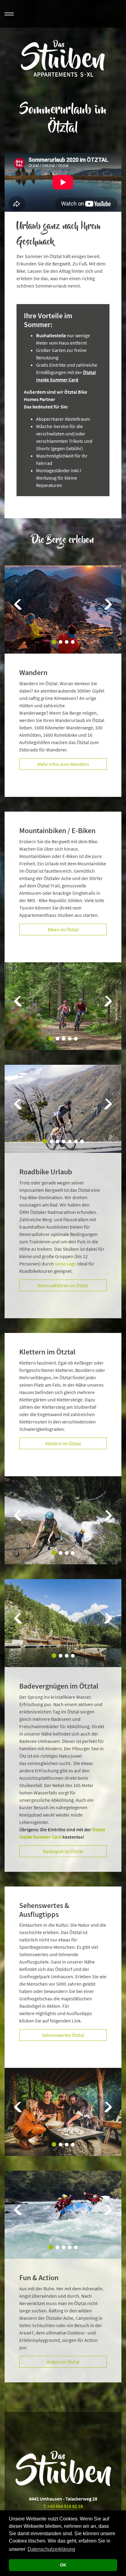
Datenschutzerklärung (51, 2549)
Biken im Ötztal (63, 929)
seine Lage (66, 1264)
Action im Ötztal (63, 2362)
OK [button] (63, 2565)
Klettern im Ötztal (63, 1443)
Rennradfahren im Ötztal (63, 1285)
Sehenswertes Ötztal (63, 2035)
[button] (18, 609)
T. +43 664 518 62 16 (63, 2506)
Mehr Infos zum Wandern (63, 764)
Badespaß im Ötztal (63, 1851)
